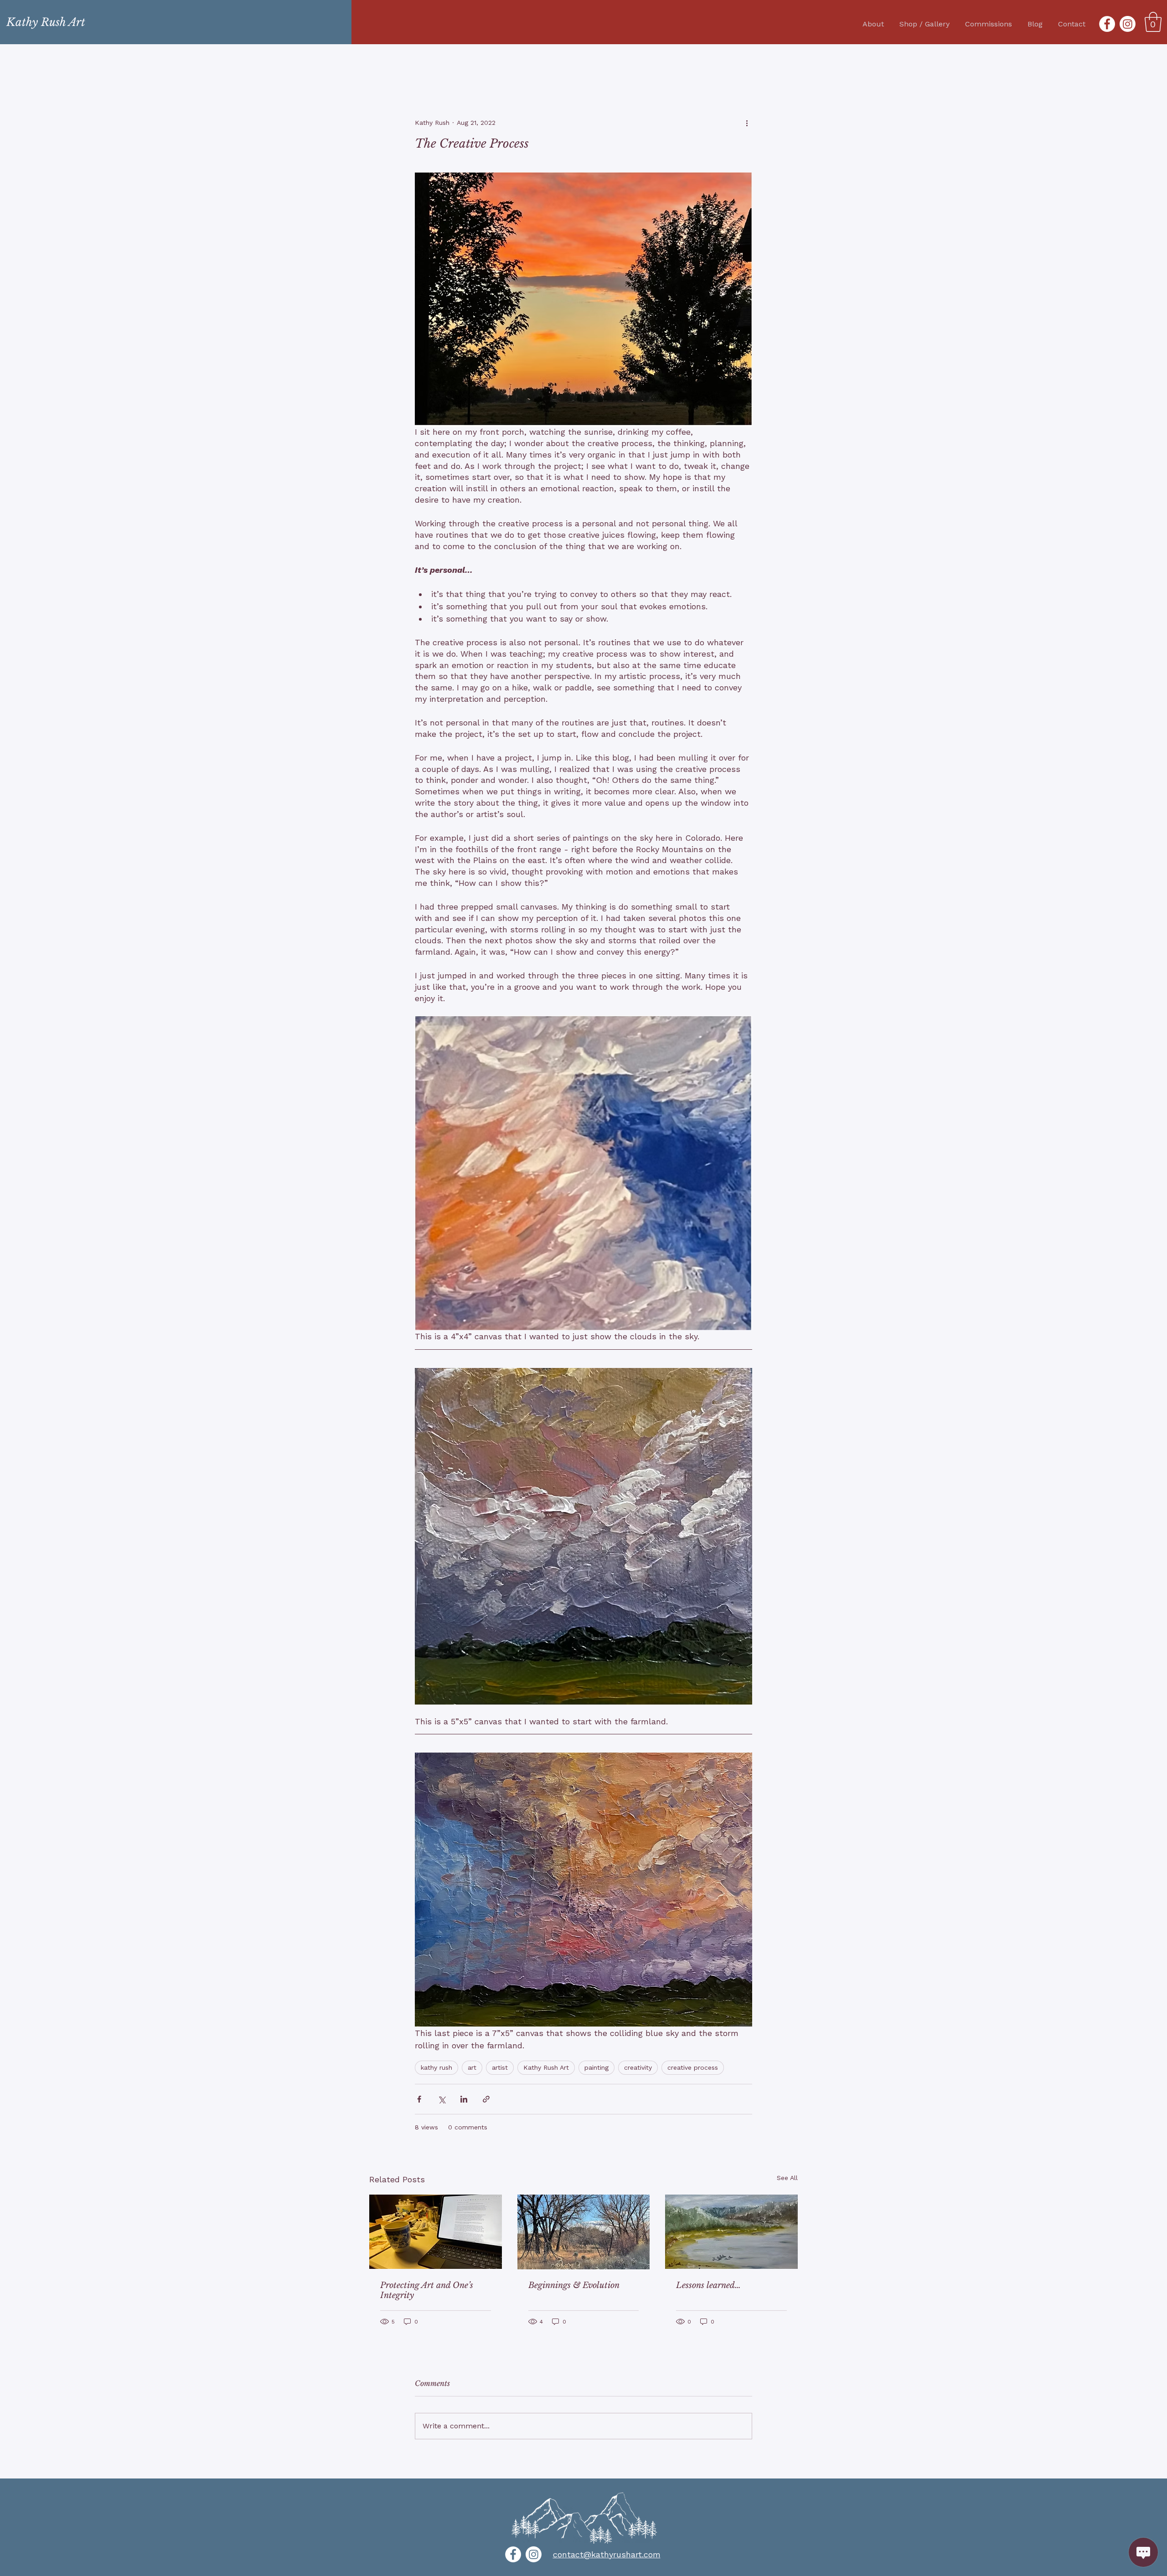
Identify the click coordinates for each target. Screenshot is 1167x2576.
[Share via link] (486, 2099)
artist (500, 2067)
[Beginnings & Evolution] (584, 2232)
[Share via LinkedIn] (464, 2099)
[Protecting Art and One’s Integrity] (436, 2232)
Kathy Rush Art (546, 2067)
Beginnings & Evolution (574, 2285)
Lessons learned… (708, 2285)
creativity (638, 2067)
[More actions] (747, 123)
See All (787, 2178)
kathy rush (436, 2067)
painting (596, 2067)
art (472, 2067)
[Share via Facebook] (419, 2099)
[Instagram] (1128, 24)
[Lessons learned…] (731, 2232)
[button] (1153, 22)
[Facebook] (1107, 24)
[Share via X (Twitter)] (441, 2099)
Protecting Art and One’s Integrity (427, 2290)
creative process (693, 2067)
